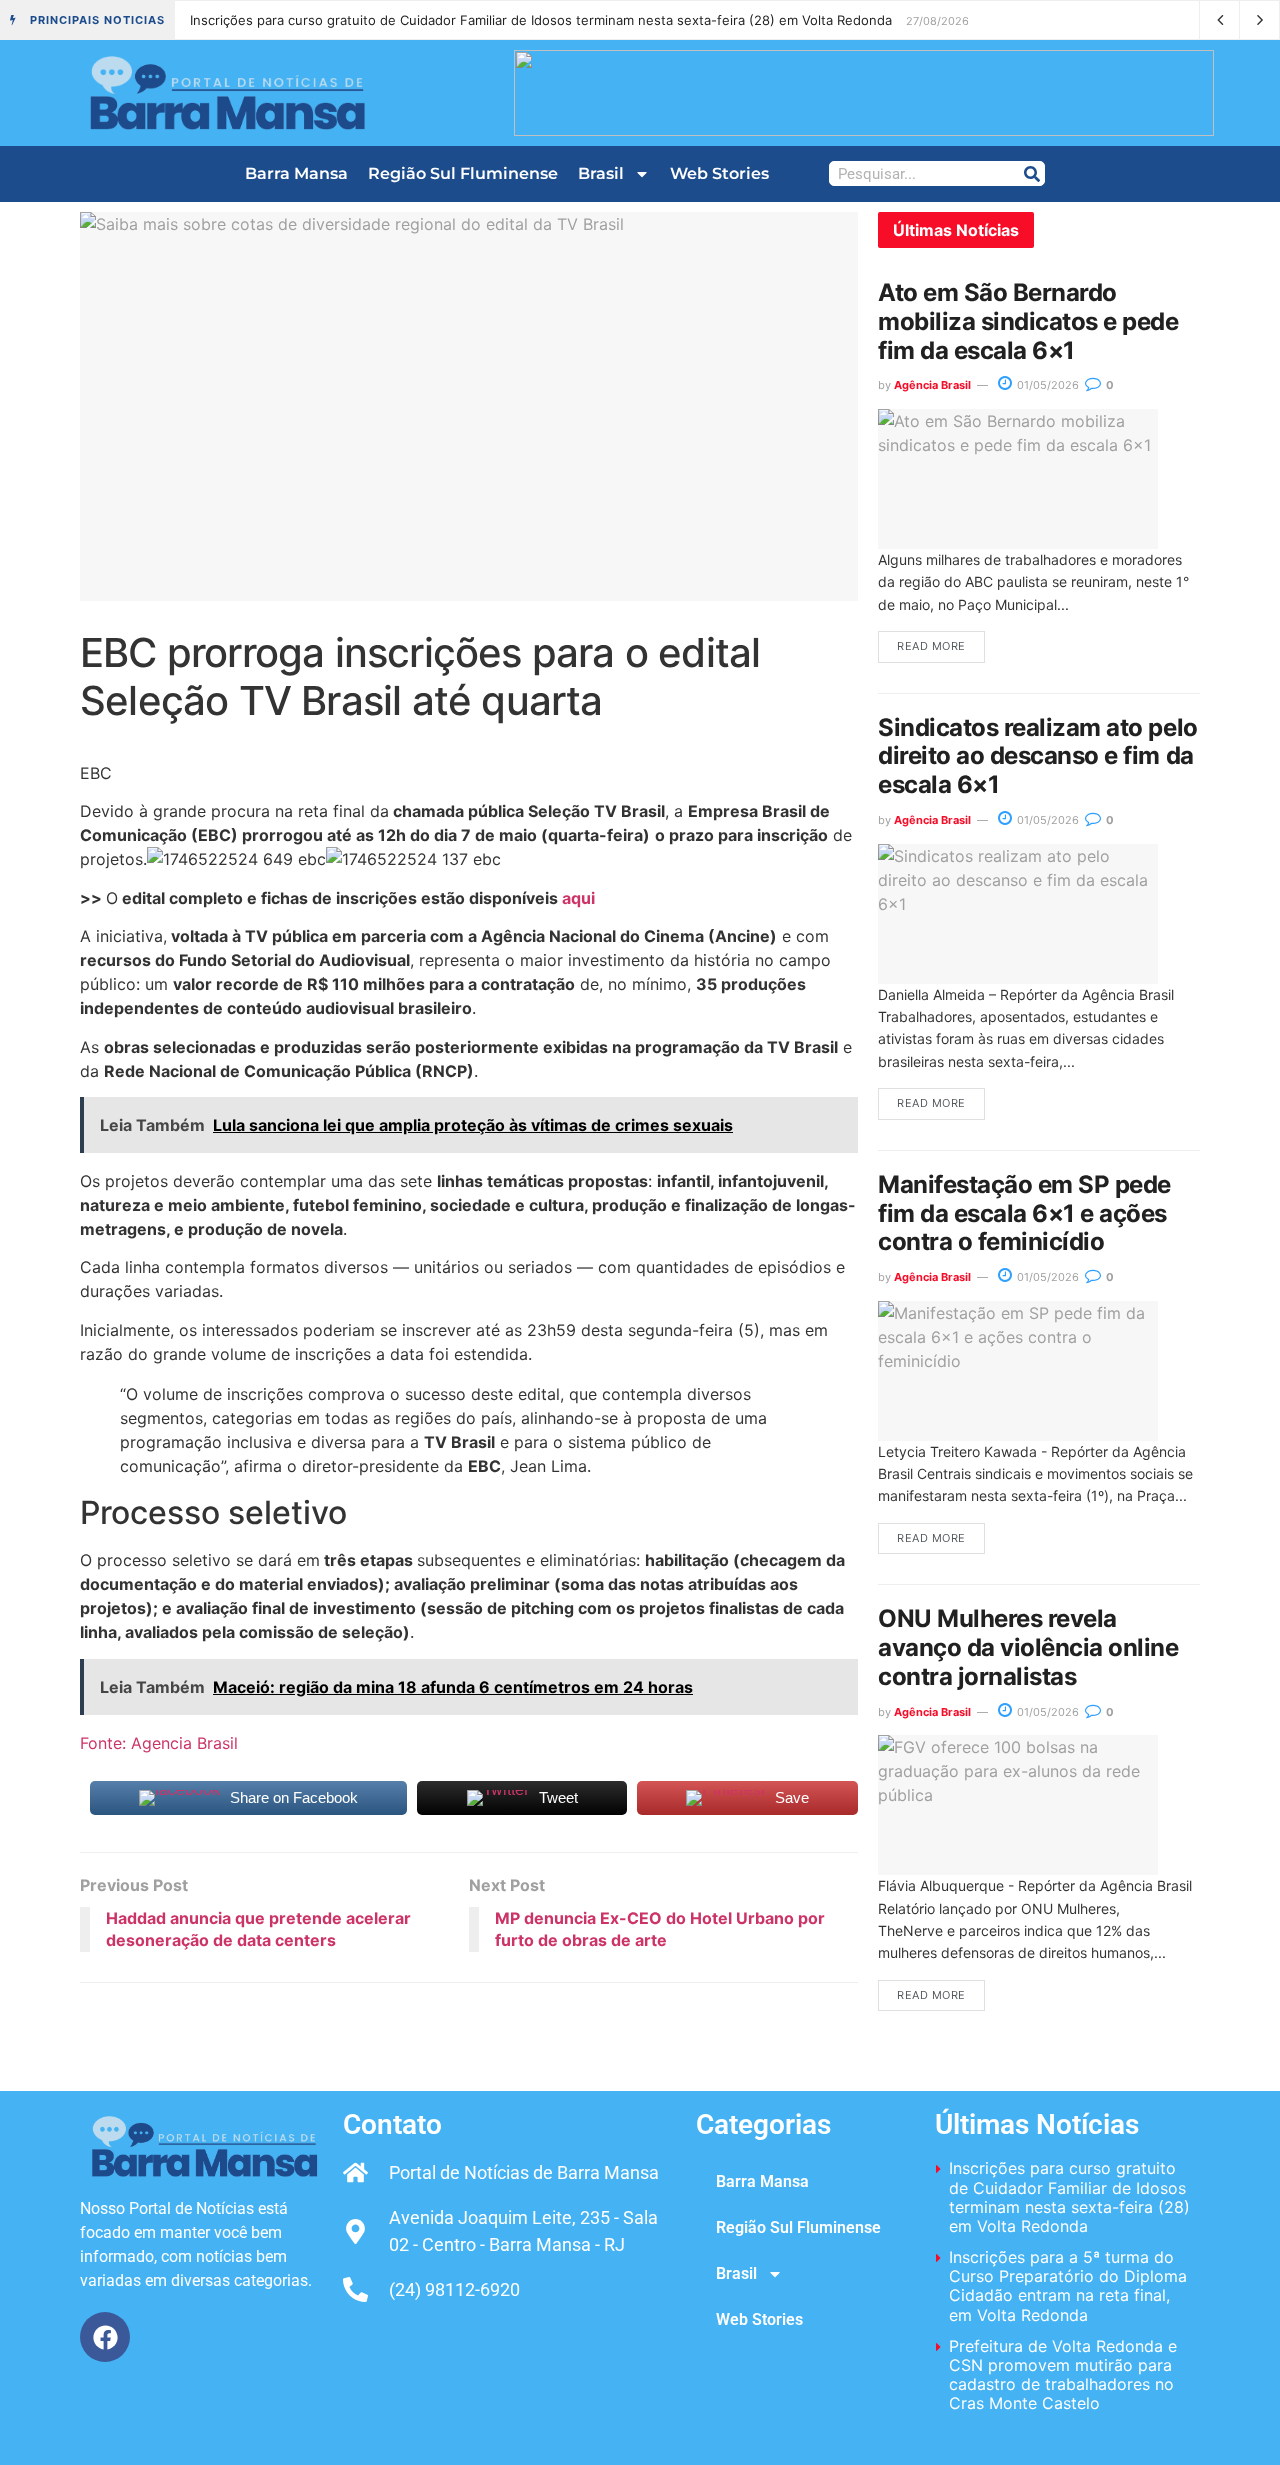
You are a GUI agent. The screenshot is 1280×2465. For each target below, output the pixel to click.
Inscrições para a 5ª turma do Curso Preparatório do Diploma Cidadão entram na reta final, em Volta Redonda (1068, 2286)
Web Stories (719, 173)
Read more (931, 646)
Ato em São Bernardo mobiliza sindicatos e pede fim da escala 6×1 (1028, 321)
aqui (578, 898)
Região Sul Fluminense (463, 173)
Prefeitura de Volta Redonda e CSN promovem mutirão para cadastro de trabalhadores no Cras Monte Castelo (1063, 2375)
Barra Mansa (296, 173)
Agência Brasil (932, 385)
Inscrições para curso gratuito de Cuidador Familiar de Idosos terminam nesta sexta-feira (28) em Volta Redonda (541, 20)
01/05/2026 (1046, 385)
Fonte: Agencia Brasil (159, 1743)
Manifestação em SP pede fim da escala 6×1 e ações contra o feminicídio (1024, 1213)
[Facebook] (105, 2337)
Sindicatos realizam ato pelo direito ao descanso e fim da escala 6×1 (1038, 756)
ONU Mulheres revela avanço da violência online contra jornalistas (1028, 1647)
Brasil (601, 173)
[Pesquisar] (1031, 173)
